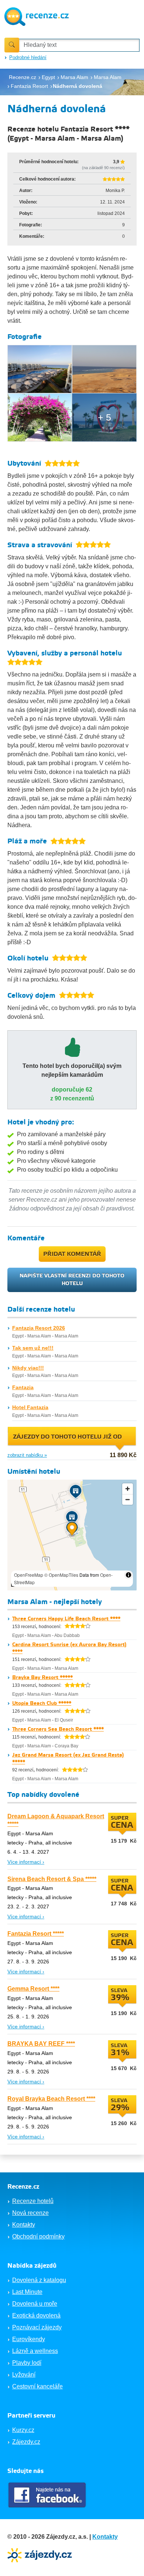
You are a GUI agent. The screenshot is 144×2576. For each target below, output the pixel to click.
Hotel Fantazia (30, 1407)
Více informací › (26, 1862)
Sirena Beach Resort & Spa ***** (52, 1879)
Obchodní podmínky (38, 2236)
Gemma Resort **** (33, 1989)
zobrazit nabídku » (27, 1455)
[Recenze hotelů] (37, 16)
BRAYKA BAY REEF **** (41, 2044)
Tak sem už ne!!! (33, 1348)
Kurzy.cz (23, 2430)
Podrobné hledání (28, 57)
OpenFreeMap (29, 1575)
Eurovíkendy (29, 2339)
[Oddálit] (128, 1499)
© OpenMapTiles (61, 1575)
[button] (72, 1530)
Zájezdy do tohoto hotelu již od (67, 1437)
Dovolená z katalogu (39, 2280)
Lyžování (24, 2375)
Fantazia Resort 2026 (39, 1328)
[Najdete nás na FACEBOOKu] (48, 2495)
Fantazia (23, 1387)
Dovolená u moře (35, 2304)
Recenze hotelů (33, 2201)
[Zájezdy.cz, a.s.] (41, 2554)
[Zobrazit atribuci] (128, 1575)
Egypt (18, 1336)
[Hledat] (12, 45)
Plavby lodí (27, 2363)
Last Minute (27, 2292)
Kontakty (24, 2225)
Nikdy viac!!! (28, 1368)
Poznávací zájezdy (37, 2327)
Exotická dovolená (36, 2315)
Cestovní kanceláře (37, 2386)
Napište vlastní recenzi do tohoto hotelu (72, 1280)
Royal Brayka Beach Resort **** (51, 2099)
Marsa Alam (39, 1336)
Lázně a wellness (35, 2351)
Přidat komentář (72, 1254)
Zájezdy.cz (26, 2442)
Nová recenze (30, 2213)
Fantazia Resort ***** (36, 1934)
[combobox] (79, 45)
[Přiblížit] (128, 1489)
